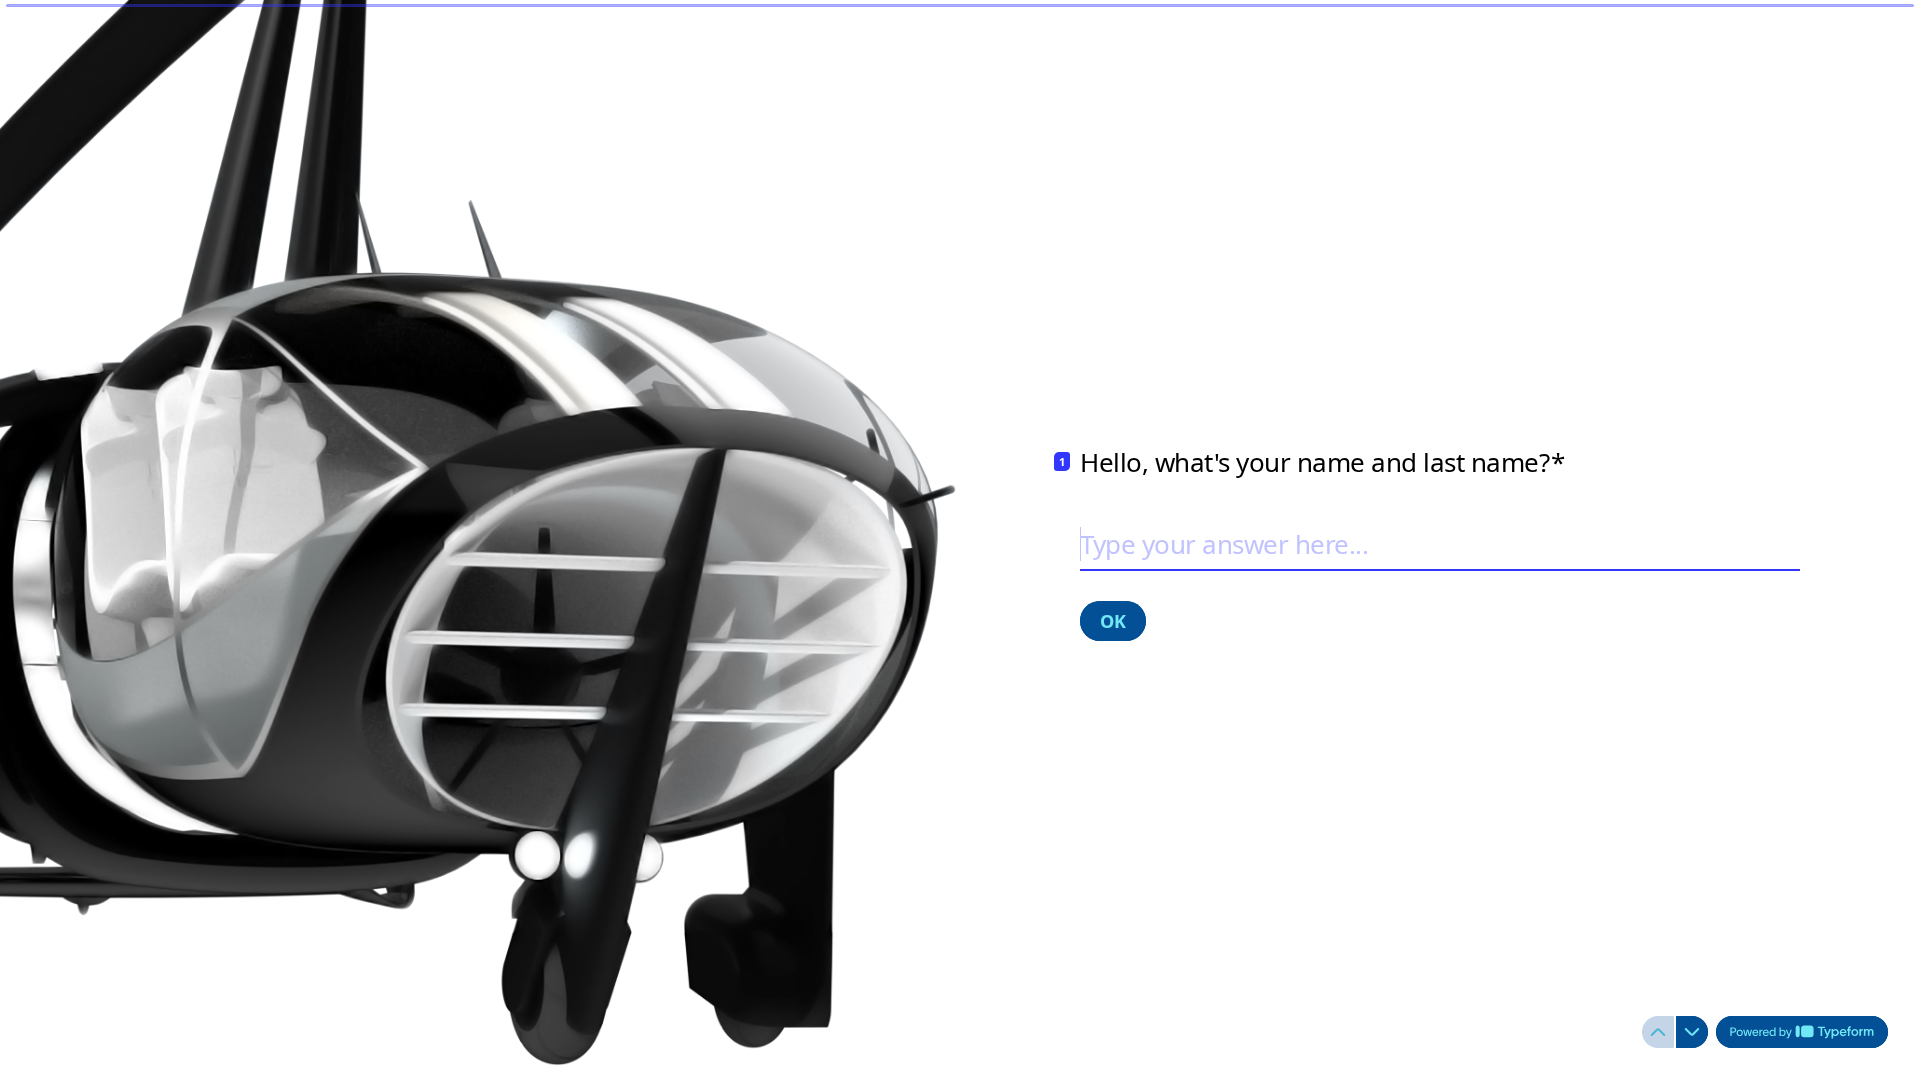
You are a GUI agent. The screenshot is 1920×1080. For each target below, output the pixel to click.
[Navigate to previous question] (1658, 1032)
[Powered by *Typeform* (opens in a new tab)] (1802, 1032)
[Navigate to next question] (1692, 1032)
